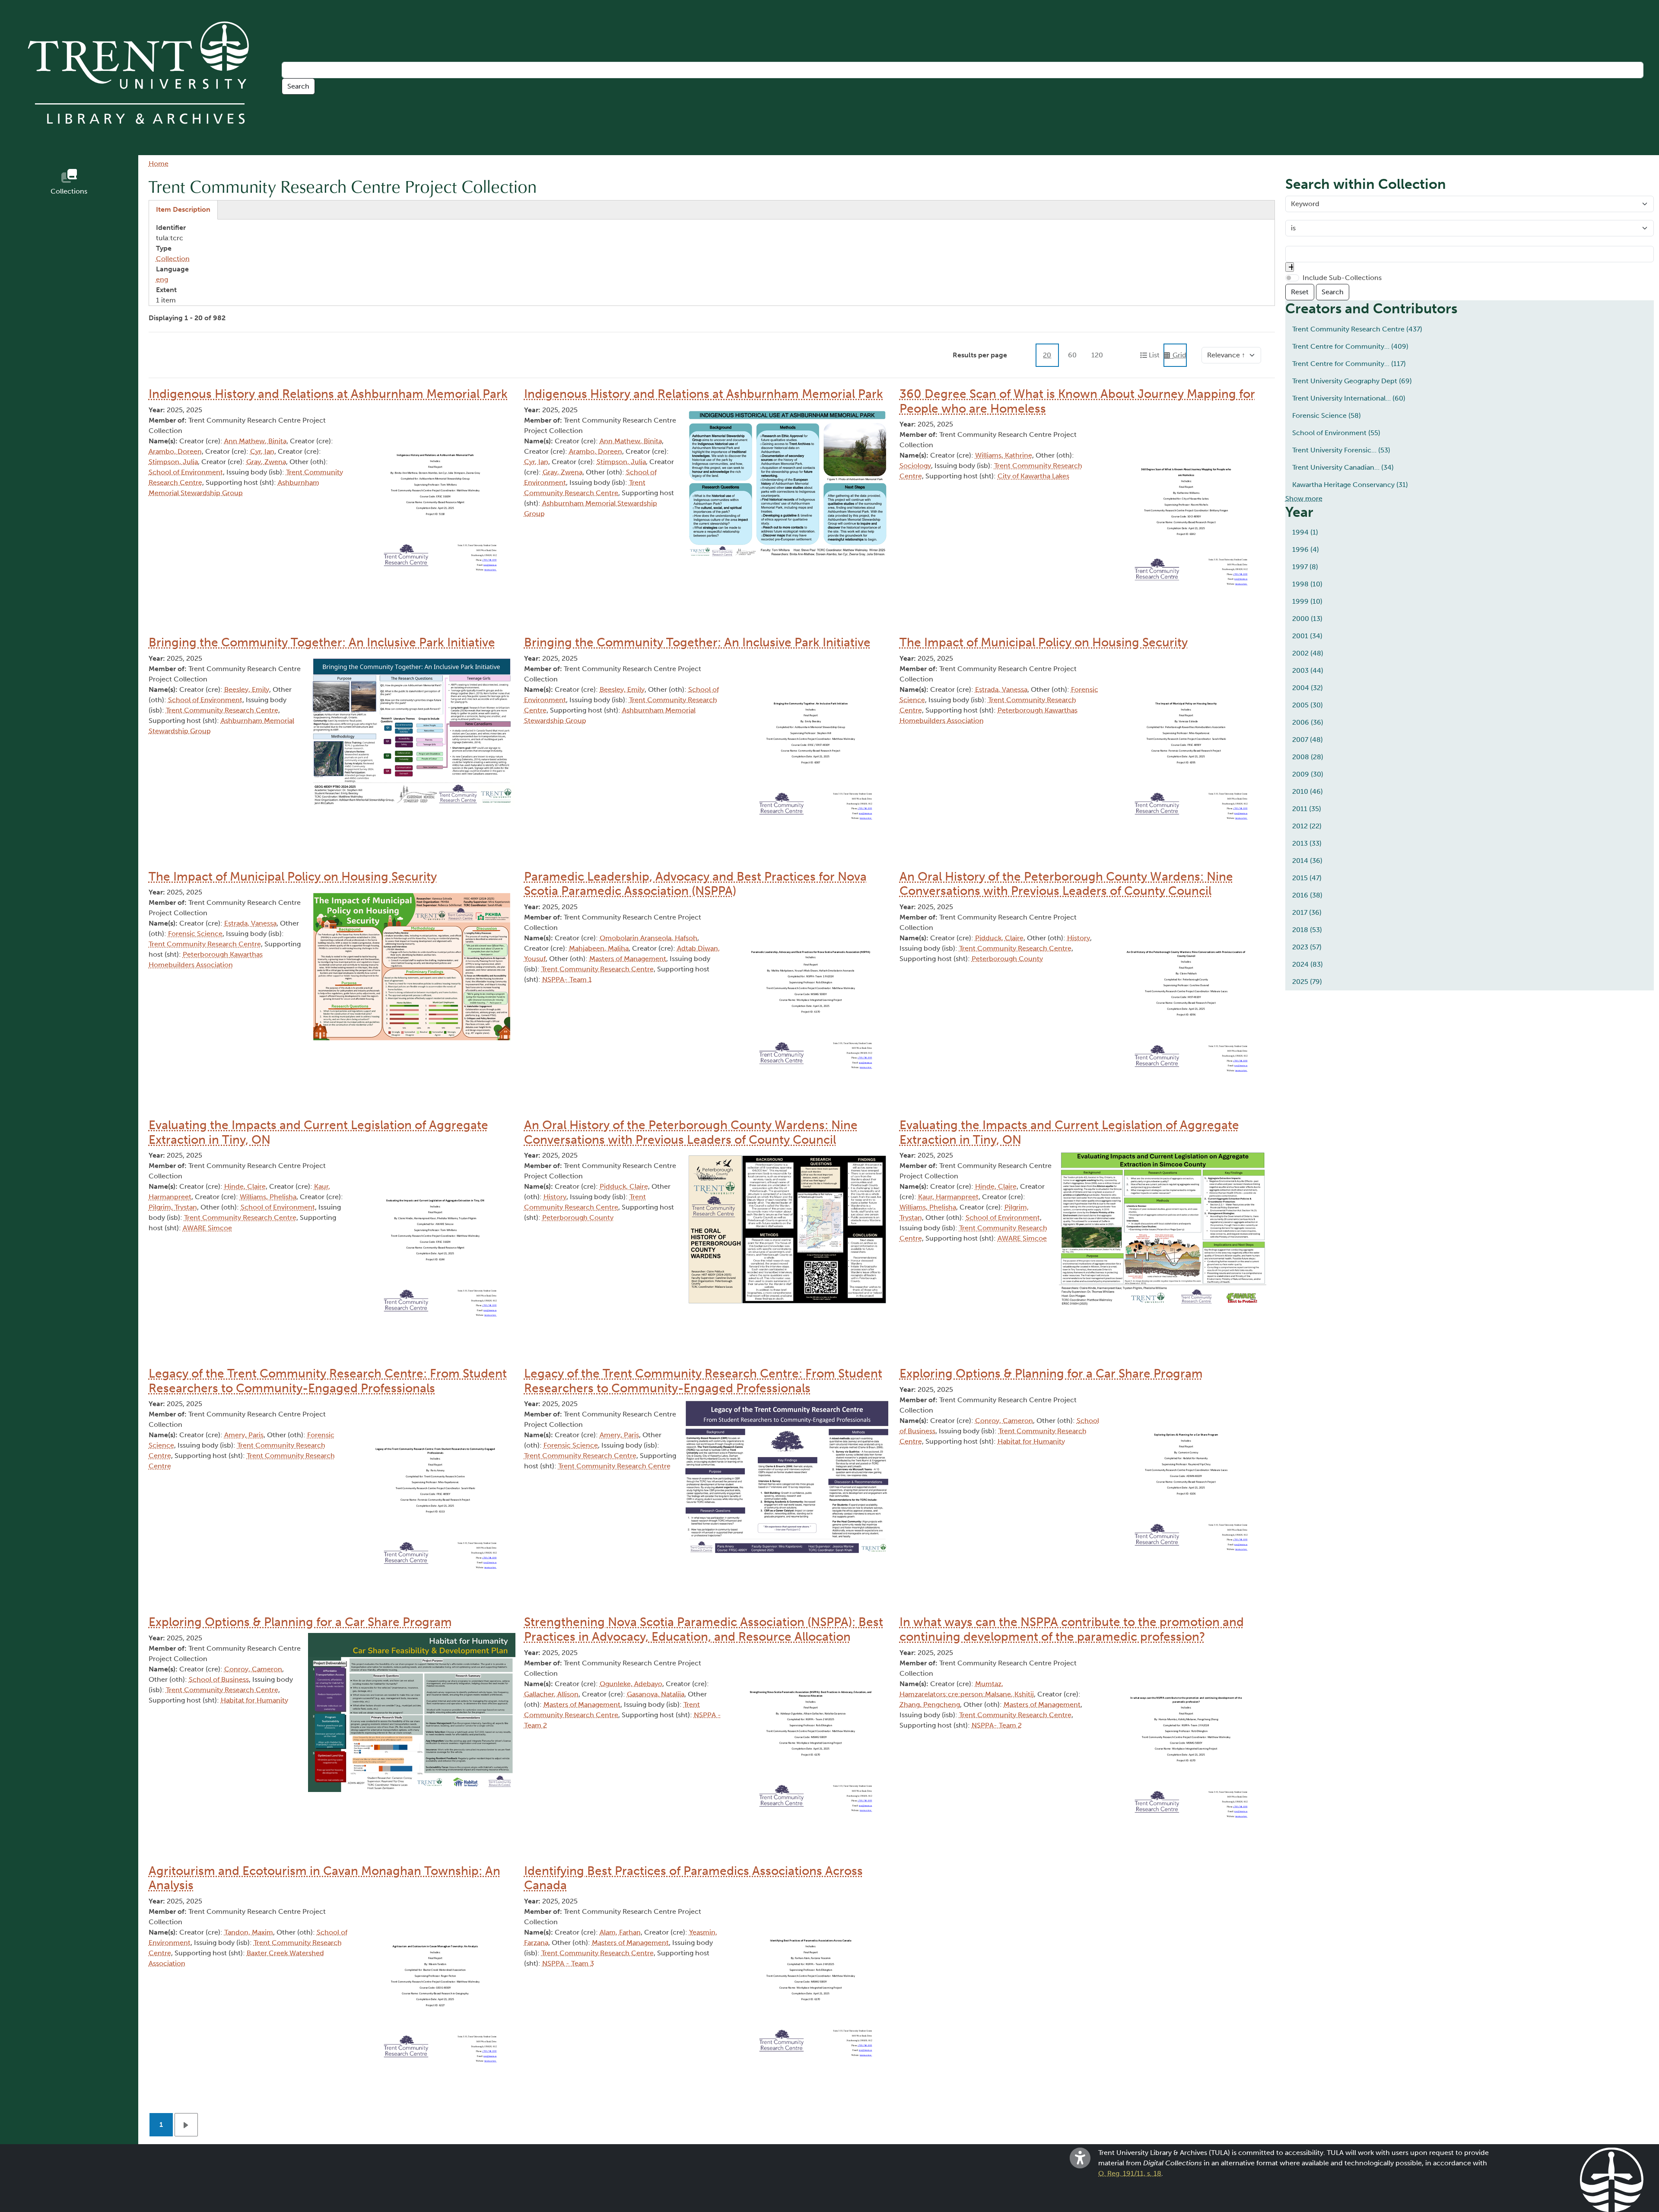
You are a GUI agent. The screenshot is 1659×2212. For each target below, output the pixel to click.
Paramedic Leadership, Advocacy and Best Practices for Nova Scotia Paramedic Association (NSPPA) (695, 884)
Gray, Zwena (266, 462)
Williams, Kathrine (1004, 455)
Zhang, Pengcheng (930, 1704)
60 (1072, 355)
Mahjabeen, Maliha (599, 948)
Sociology (915, 466)
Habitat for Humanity (1031, 1441)
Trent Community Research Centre (222, 710)
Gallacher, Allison (551, 1694)
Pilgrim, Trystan (173, 1207)
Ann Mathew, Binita (255, 441)
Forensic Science (195, 934)
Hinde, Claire (245, 1186)
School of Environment (186, 472)
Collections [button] (69, 191)
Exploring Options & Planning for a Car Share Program (1051, 1373)
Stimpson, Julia (173, 462)
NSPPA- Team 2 (997, 1725)
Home (159, 164)
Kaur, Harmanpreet (948, 1197)
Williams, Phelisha (268, 1197)
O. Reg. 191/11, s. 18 (1130, 2173)
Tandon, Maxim (249, 1932)
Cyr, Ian (262, 451)
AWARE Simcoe (207, 1228)
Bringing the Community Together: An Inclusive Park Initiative (322, 642)
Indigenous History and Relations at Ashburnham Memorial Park (328, 394)
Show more (1304, 498)
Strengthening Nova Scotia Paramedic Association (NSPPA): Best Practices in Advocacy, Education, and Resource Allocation (704, 1629)
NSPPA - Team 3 (568, 1963)
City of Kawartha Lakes (1033, 476)
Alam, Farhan (620, 1932)
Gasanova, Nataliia (656, 1694)
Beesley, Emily (247, 689)
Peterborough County (1007, 959)
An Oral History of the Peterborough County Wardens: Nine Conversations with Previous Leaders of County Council (1066, 884)
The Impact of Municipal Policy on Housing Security (1044, 642)
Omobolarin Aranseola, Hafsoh (648, 938)
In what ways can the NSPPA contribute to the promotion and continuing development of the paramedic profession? (1072, 1629)
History (1079, 938)
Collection (173, 259)
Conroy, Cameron (1004, 1421)
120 (1097, 355)
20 (1047, 355)
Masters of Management (628, 959)
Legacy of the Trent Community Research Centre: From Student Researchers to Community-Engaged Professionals (328, 1381)
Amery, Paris (244, 1435)
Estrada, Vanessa (1001, 689)
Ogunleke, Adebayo (631, 1684)
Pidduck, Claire (999, 938)
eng (162, 279)
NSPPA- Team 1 (567, 979)
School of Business (219, 1679)
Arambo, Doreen (175, 451)
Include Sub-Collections (1342, 278)
